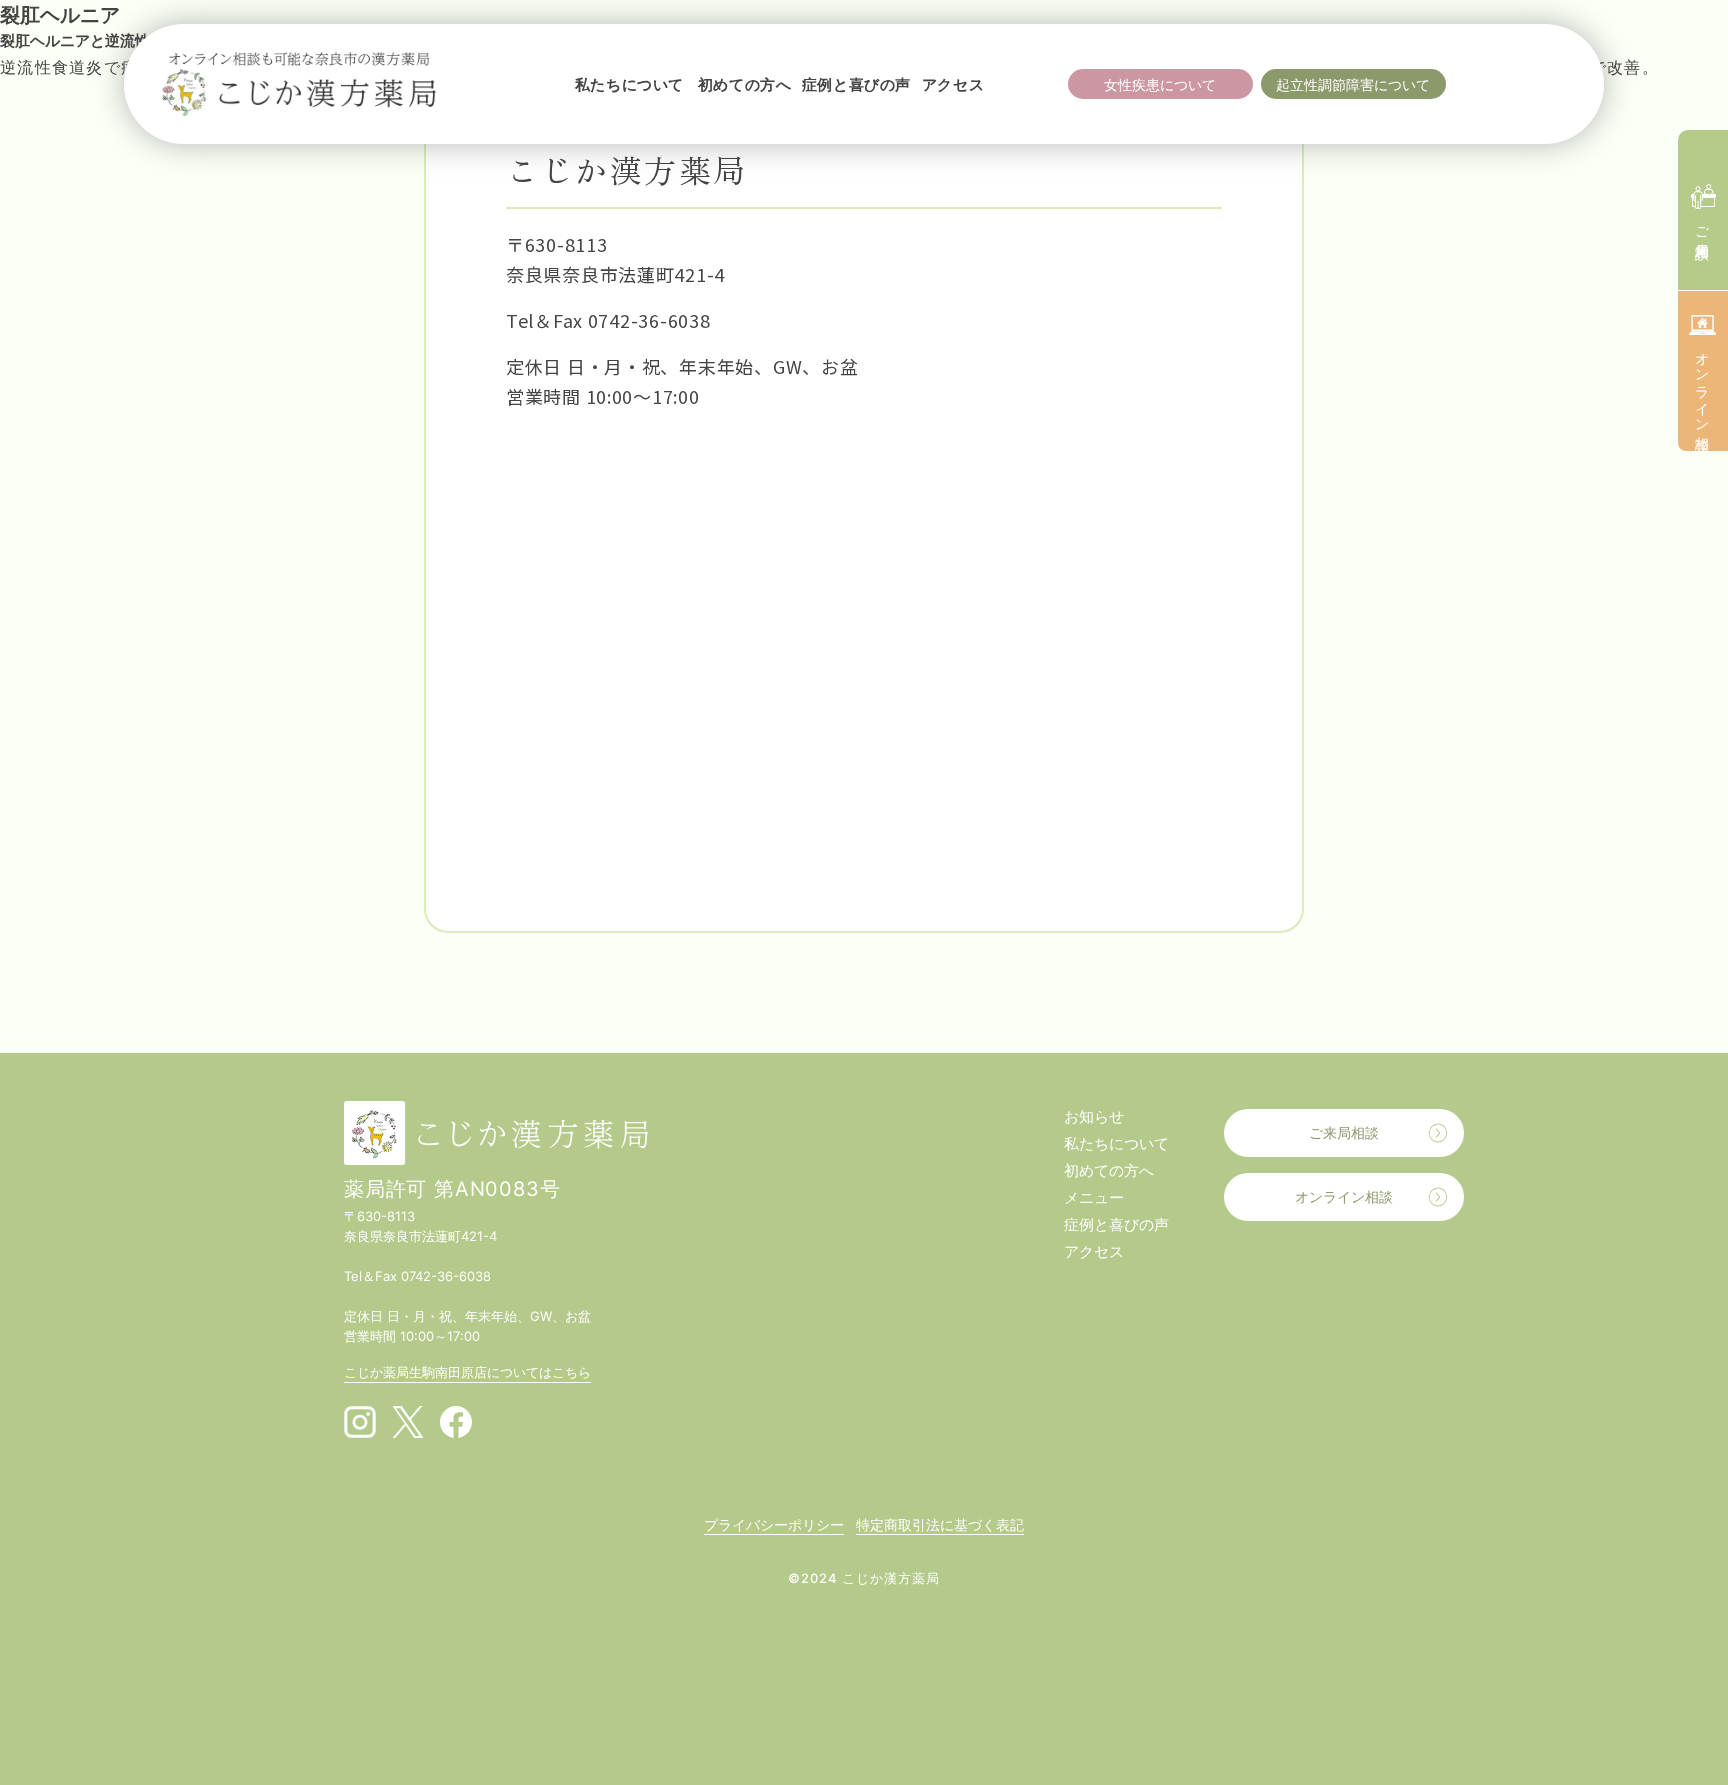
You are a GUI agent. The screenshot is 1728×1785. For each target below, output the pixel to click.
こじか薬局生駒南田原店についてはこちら (467, 1372)
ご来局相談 (1344, 1132)
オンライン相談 (1344, 1196)
